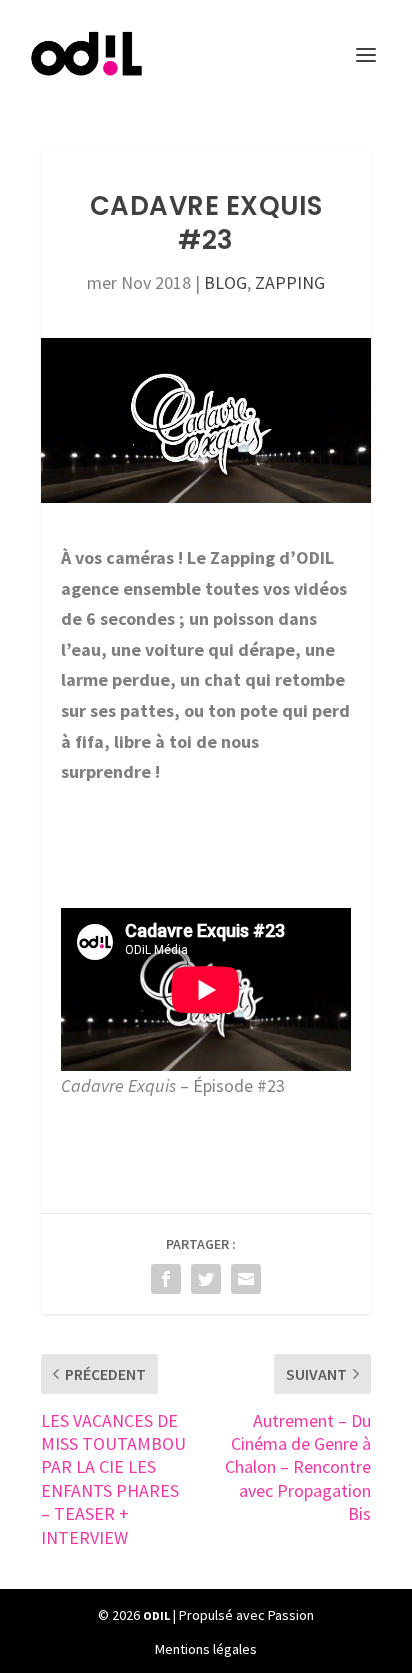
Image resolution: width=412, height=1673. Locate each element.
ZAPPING (290, 282)
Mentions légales (206, 1649)
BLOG (225, 282)
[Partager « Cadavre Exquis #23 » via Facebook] (166, 1279)
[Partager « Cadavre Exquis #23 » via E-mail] (246, 1279)
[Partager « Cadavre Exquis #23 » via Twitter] (206, 1279)
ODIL (156, 1615)
